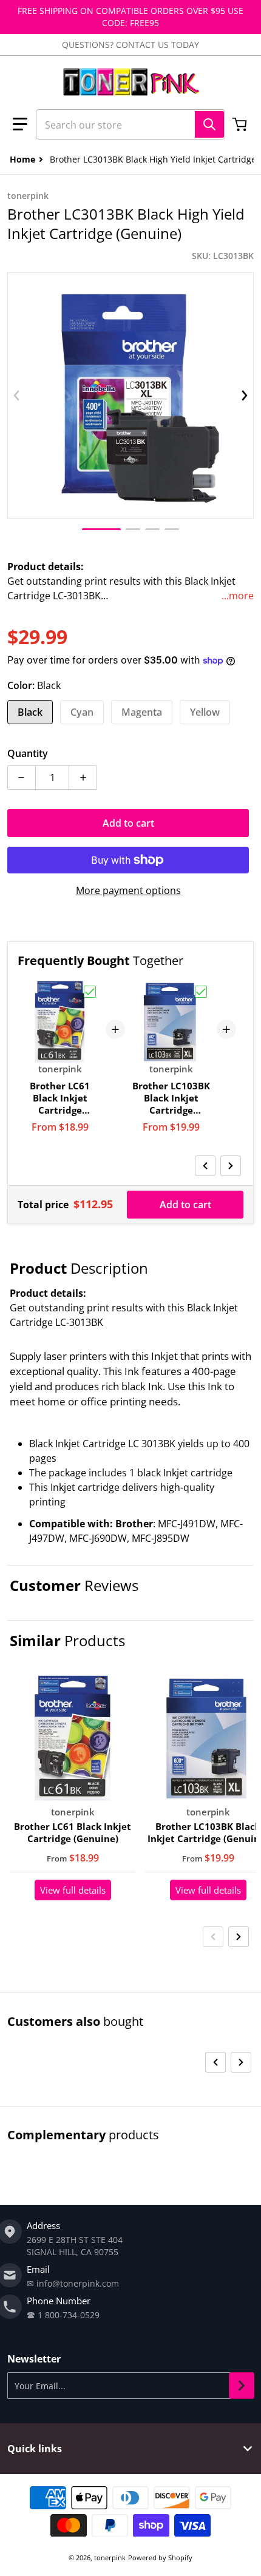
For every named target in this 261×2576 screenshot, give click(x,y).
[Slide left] (16, 395)
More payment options (128, 890)
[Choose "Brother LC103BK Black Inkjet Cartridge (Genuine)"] (201, 992)
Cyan (82, 712)
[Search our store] (209, 124)
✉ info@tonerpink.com (73, 2283)
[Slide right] (245, 395)
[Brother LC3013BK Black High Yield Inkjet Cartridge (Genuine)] (101, 529)
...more (238, 596)
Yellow (205, 712)
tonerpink (110, 2558)
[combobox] (130, 124)
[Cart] (241, 124)
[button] (20, 124)
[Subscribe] (242, 2386)
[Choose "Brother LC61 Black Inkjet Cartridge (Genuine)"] (90, 992)
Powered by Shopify (160, 2558)
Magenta (142, 712)
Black (30, 712)
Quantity (28, 753)
